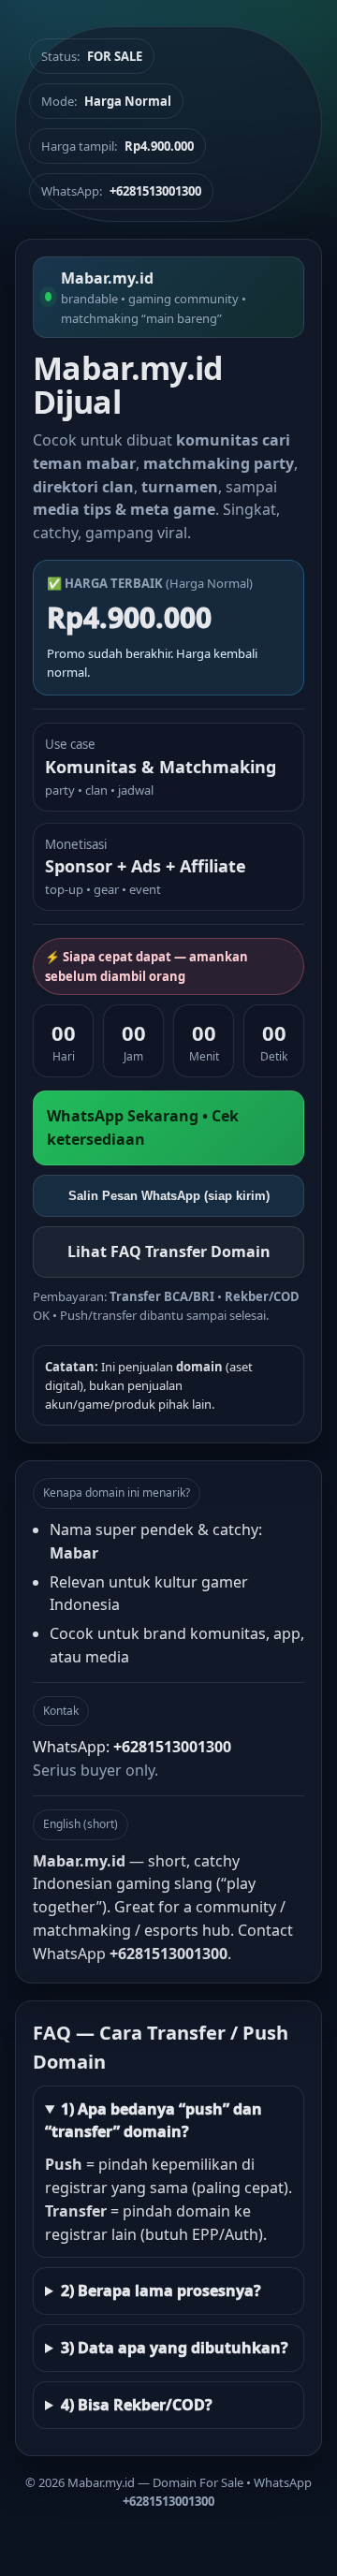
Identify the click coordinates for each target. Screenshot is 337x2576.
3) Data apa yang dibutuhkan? (175, 2348)
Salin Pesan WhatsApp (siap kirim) (169, 1196)
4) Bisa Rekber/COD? (137, 2405)
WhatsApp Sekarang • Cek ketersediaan (143, 1127)
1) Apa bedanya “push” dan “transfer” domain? (154, 2121)
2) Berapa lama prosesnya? (161, 2291)
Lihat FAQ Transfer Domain (169, 1251)
